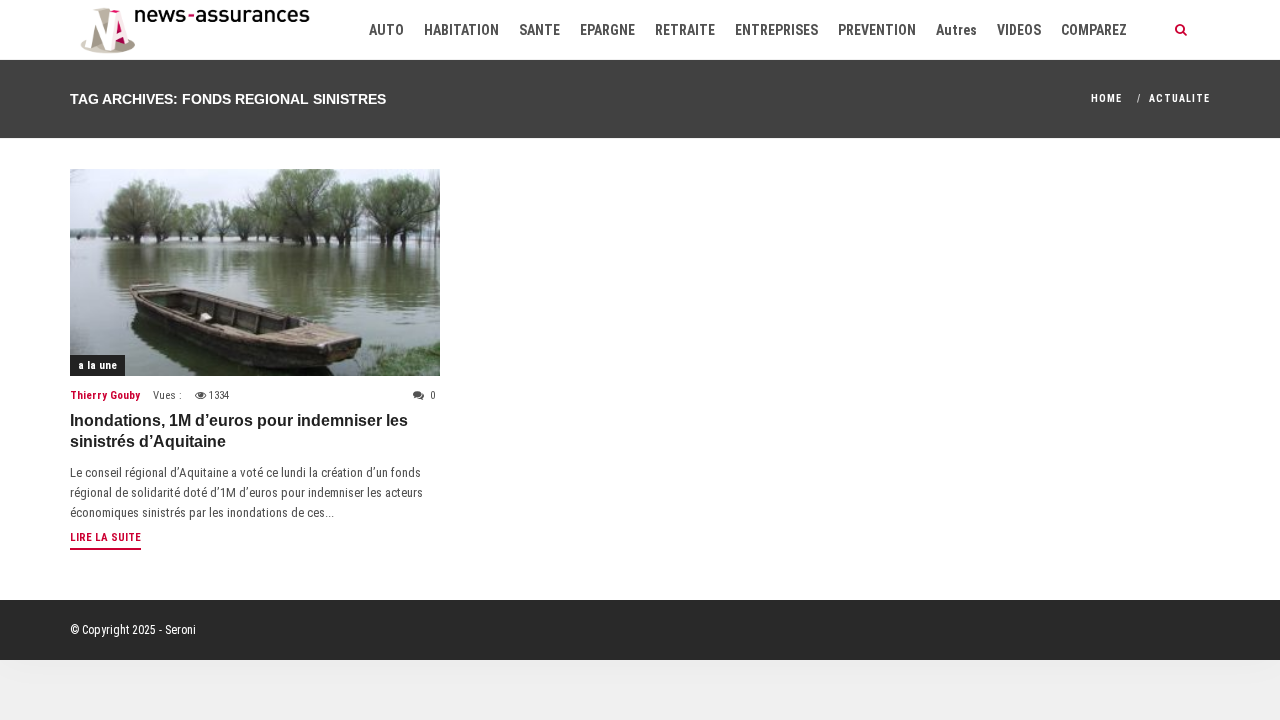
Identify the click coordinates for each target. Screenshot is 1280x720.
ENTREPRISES (776, 30)
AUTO (386, 30)
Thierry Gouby (105, 395)
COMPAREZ (1094, 30)
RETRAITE (685, 30)
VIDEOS (1019, 30)
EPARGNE (607, 30)
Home (1106, 98)
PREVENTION (877, 30)
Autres (956, 30)
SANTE (539, 30)
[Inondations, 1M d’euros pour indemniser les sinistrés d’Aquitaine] (255, 272)
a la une (97, 365)
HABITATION (461, 30)
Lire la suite (105, 537)
